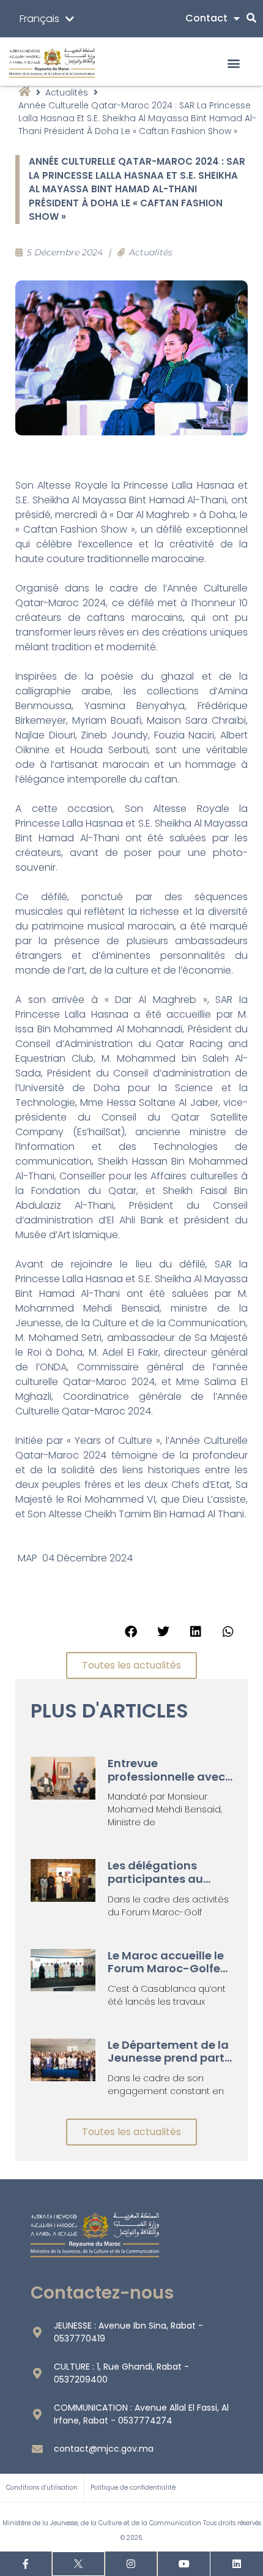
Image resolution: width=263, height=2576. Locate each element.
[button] (233, 63)
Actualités (67, 92)
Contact (206, 18)
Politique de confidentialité (133, 2488)
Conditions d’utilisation (42, 2488)
